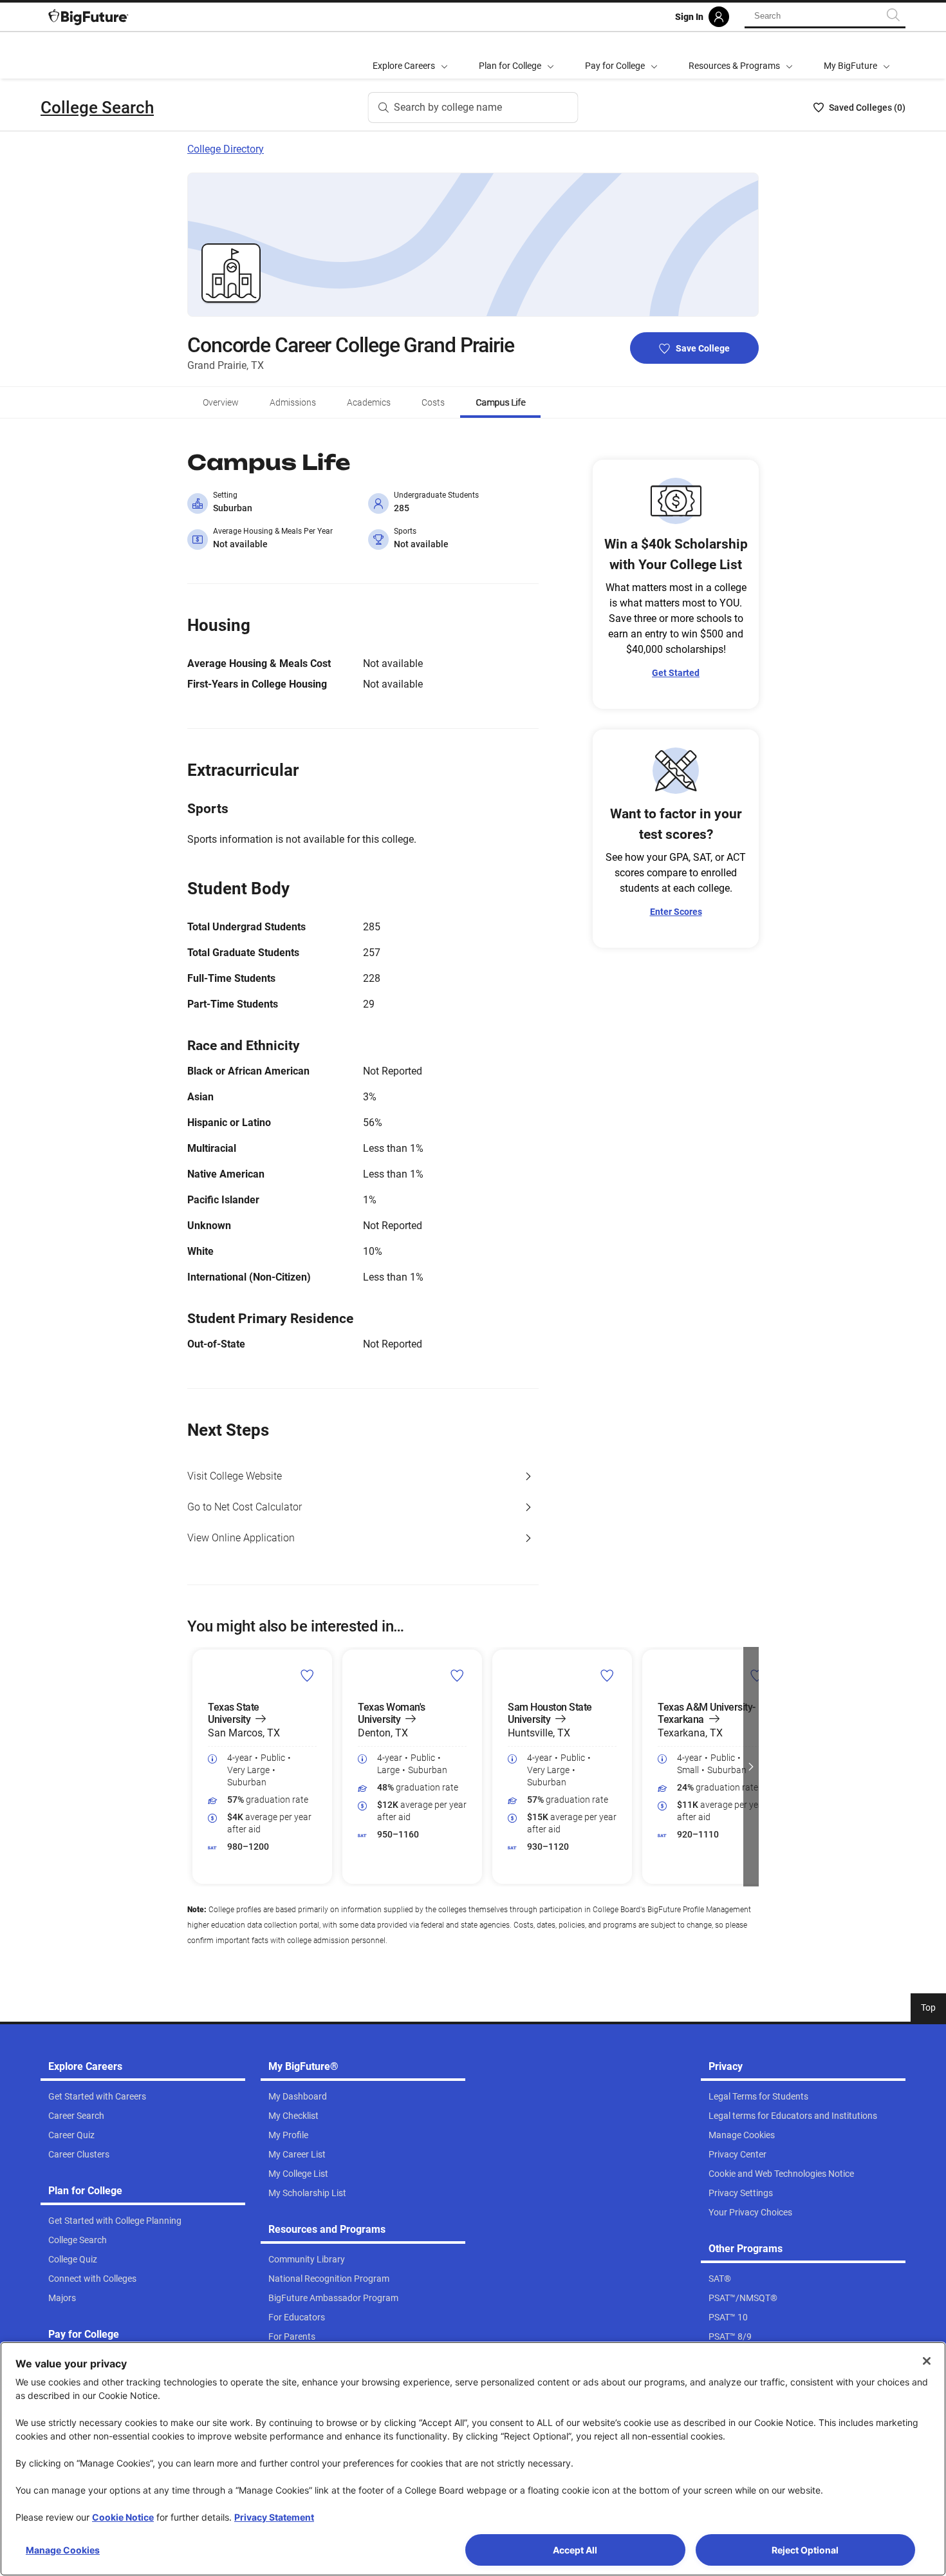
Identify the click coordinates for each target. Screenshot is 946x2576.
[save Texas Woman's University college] (457, 1675)
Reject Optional (805, 2550)
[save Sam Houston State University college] (607, 1675)
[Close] (927, 2361)
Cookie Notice (123, 2517)
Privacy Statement (274, 2517)
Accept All (575, 2550)
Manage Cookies (63, 2550)
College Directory (226, 149)
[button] (195, 1767)
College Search (97, 108)
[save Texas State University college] (307, 1675)
